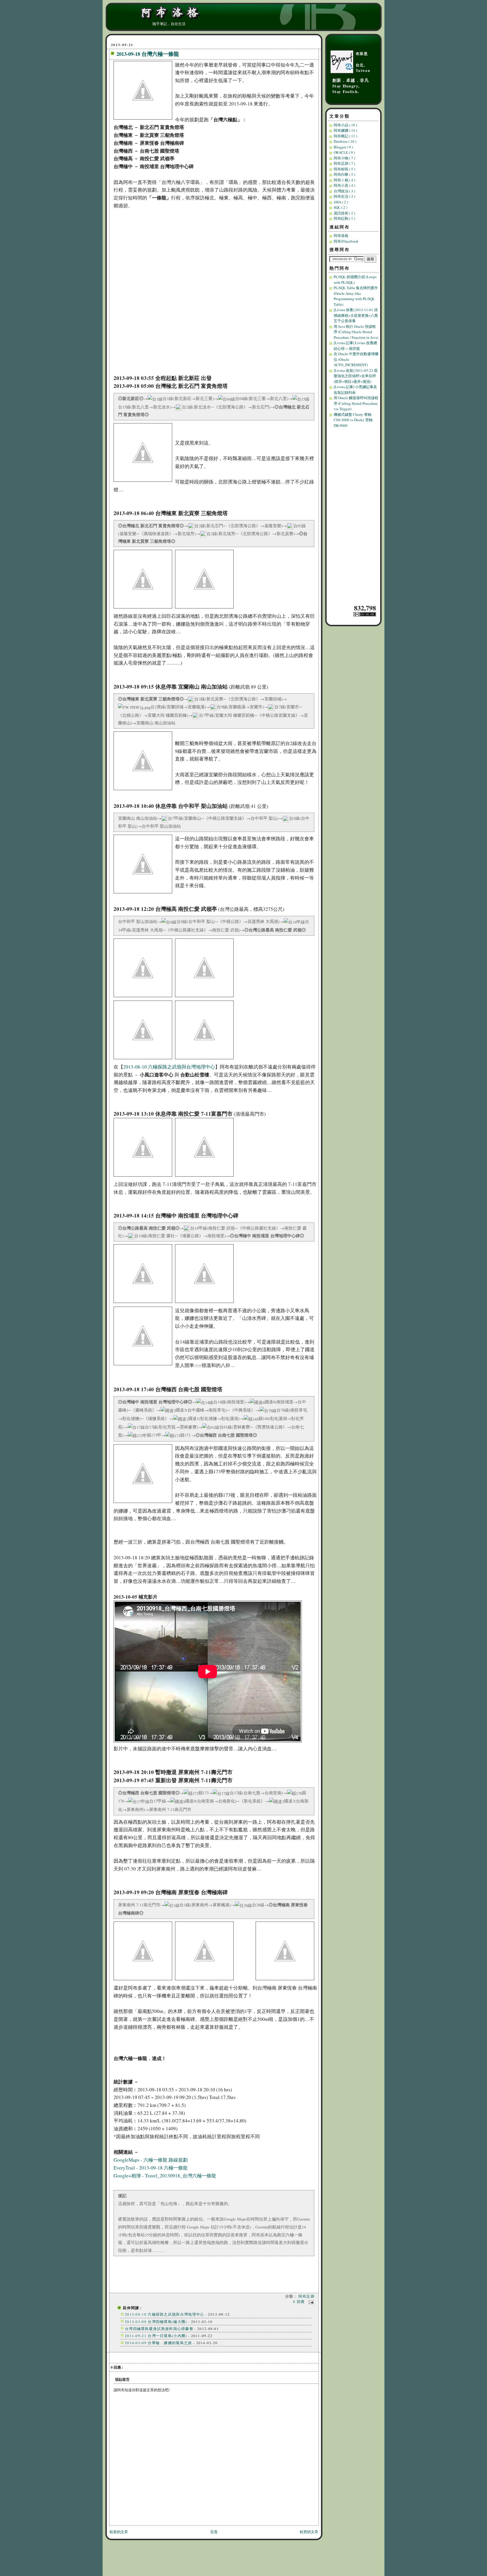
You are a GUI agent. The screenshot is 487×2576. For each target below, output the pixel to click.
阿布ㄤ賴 (344, 180)
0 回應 (300, 2302)
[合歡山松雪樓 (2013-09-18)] (206, 997)
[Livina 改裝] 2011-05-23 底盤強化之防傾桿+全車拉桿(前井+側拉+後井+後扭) (356, 376)
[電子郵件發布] (310, 2302)
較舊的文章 (309, 2532)
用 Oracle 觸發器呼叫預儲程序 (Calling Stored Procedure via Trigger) (356, 403)
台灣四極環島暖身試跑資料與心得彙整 (159, 2329)
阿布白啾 (344, 174)
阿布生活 (344, 196)
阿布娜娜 (345, 130)
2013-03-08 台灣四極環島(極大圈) (156, 2322)
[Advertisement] (354, 516)
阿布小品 (345, 125)
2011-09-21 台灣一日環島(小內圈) (156, 2336)
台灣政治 (344, 191)
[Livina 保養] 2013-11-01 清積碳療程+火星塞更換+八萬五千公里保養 (356, 315)
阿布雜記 (345, 136)
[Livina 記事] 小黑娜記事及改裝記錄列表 (355, 390)
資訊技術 (344, 213)
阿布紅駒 (344, 218)
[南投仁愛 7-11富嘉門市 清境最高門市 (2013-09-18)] (144, 1176)
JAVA (341, 202)
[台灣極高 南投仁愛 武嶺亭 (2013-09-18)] (144, 1059)
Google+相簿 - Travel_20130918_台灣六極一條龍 (165, 2176)
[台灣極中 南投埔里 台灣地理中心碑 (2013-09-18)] (144, 1303)
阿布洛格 (341, 236)
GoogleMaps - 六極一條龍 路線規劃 (151, 2160)
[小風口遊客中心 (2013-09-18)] (144, 997)
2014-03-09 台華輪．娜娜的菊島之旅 (159, 2343)
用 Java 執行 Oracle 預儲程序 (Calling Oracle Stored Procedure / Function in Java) (356, 332)
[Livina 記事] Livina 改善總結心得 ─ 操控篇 (355, 346)
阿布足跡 (306, 2296)
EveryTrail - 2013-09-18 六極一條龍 (151, 2168)
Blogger (343, 147)
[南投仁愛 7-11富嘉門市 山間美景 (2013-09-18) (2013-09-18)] (206, 1176)
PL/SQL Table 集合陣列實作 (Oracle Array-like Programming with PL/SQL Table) (356, 296)
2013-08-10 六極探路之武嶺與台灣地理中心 (169, 1067)
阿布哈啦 (344, 169)
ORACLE (344, 152)
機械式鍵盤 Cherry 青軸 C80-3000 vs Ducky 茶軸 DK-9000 (353, 420)
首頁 (214, 2532)
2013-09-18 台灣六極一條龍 (148, 54)
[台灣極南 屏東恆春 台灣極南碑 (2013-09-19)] (144, 1980)
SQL (340, 207)
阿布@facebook (346, 241)
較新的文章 (119, 2532)
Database (345, 141)
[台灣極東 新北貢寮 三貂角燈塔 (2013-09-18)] (144, 608)
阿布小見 (344, 185)
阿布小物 (344, 158)
